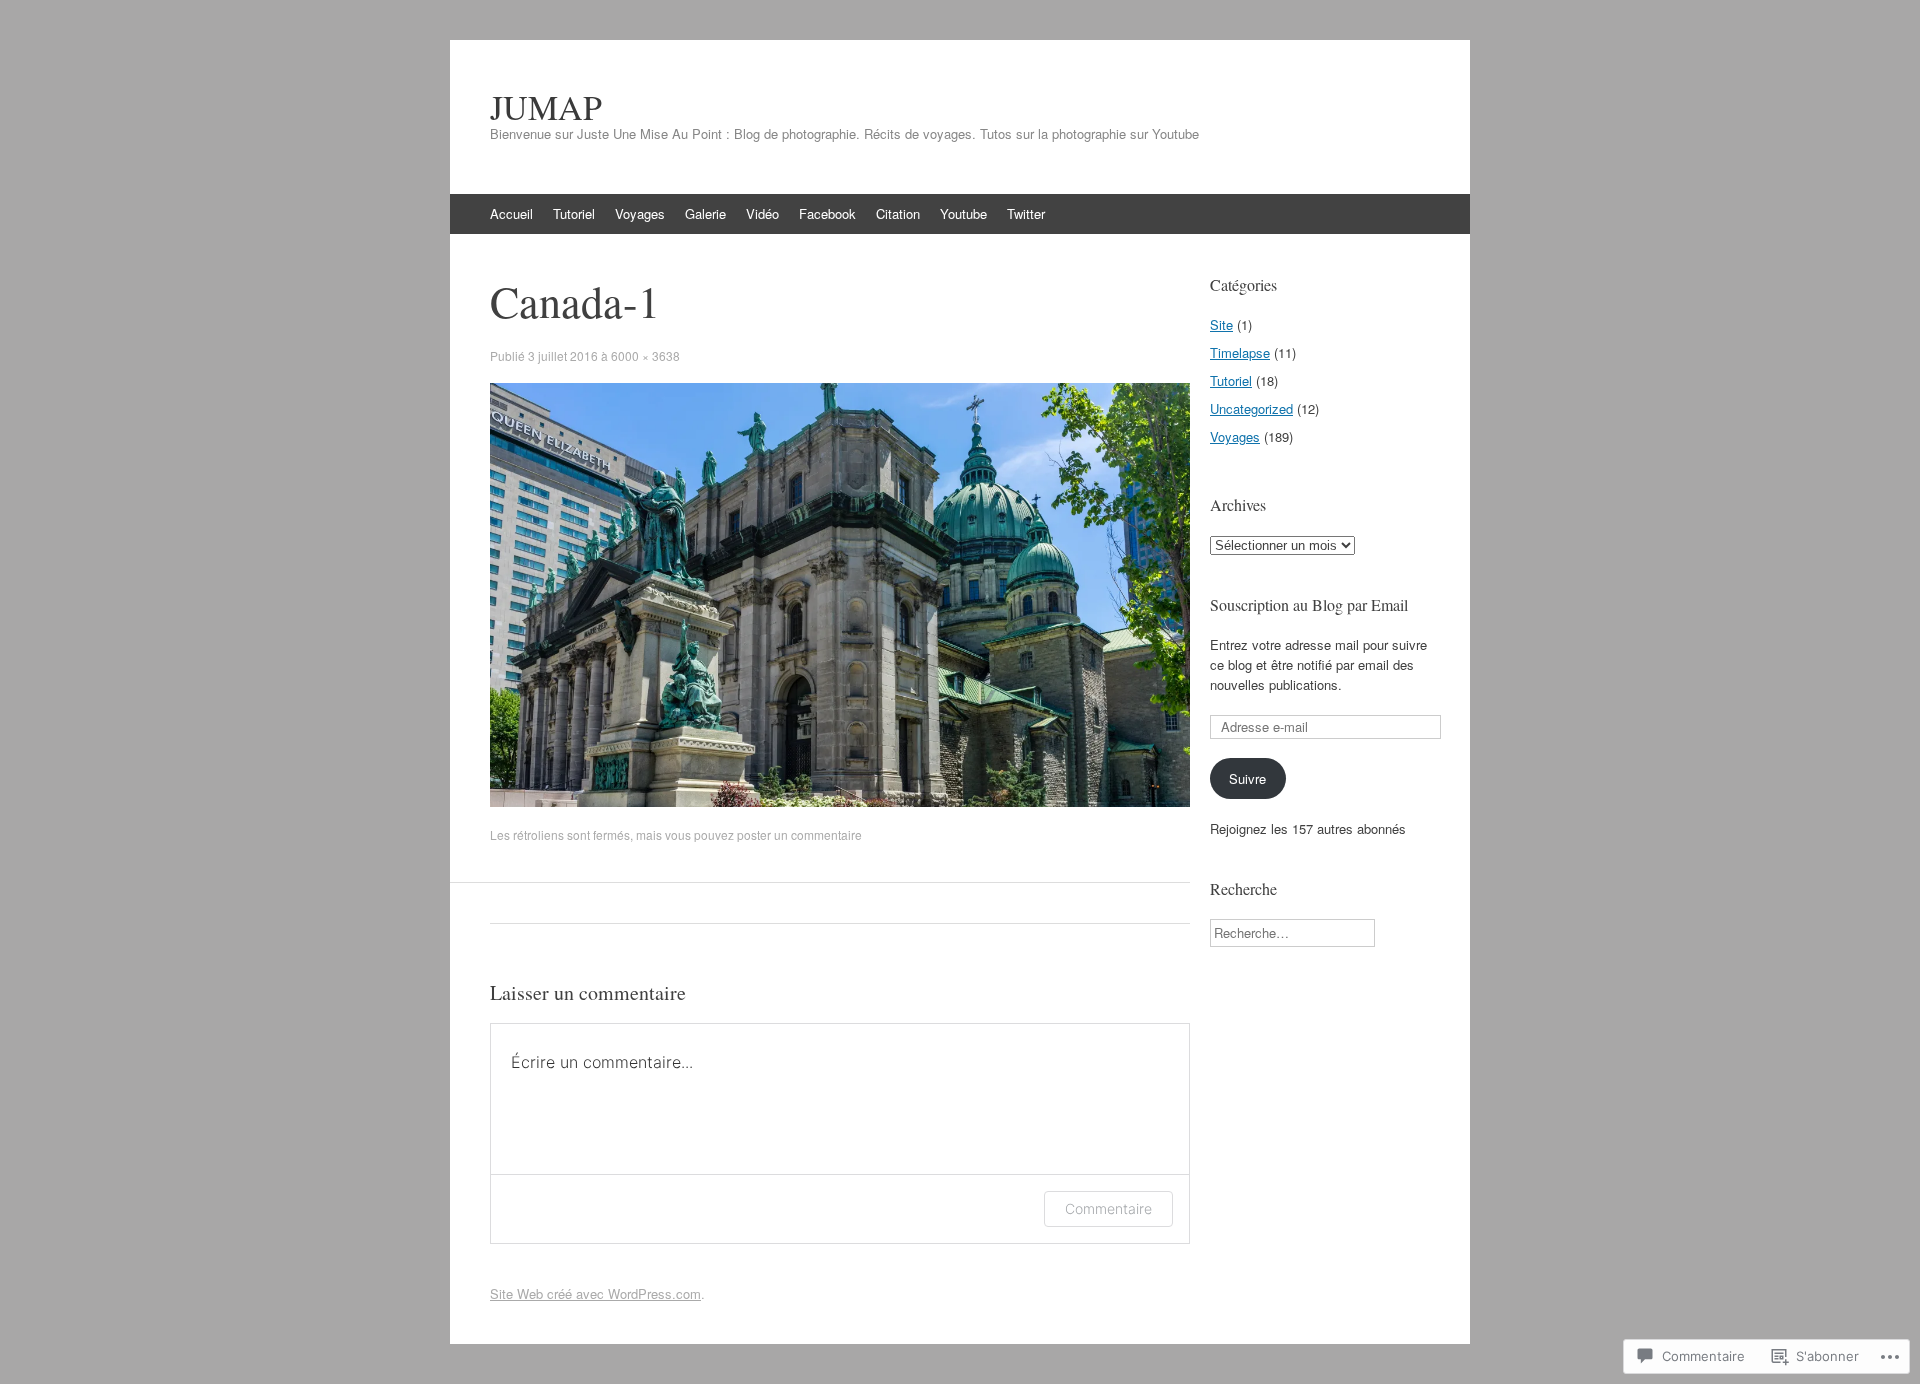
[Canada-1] (840, 801)
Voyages (640, 213)
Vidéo (762, 213)
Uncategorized (1251, 408)
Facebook (827, 213)
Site (1221, 324)
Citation (898, 213)
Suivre (1247, 778)
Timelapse (1240, 352)
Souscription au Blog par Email (1309, 604)
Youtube (963, 213)
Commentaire (1108, 1208)
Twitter (1026, 213)
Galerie (705, 213)
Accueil (511, 213)
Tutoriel (574, 213)
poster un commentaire (799, 834)
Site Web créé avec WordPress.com (595, 1293)
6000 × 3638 (645, 355)
